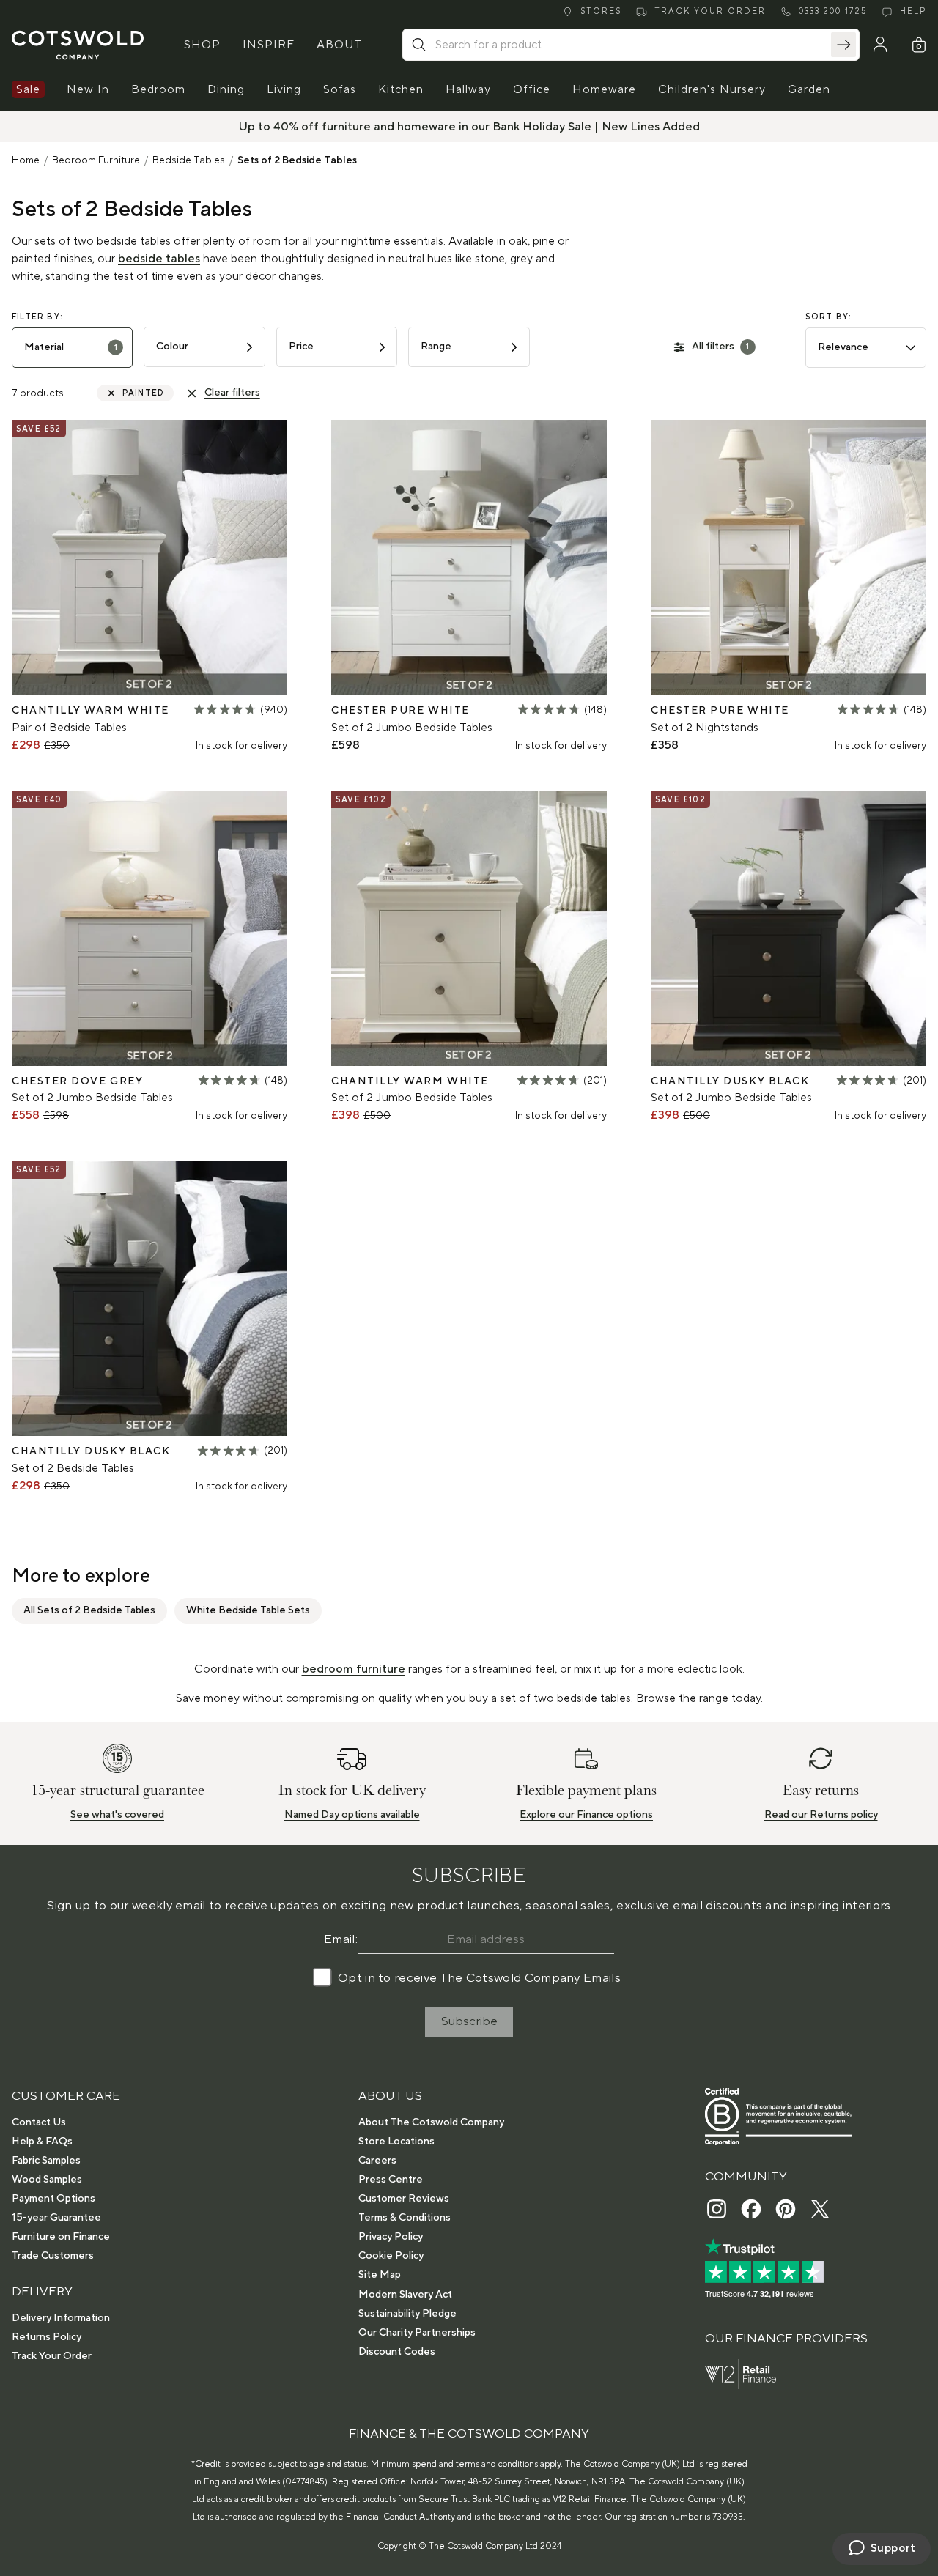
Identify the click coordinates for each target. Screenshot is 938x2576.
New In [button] (88, 89)
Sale (28, 89)
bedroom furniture (354, 1669)
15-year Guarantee (56, 2218)
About (339, 45)
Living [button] (284, 89)
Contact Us (39, 2122)
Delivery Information (61, 2318)
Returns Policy (47, 2337)
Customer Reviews (404, 2199)
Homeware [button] (604, 89)
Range (436, 347)
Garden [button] (809, 89)
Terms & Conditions (405, 2218)
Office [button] (532, 89)
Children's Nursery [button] (712, 89)
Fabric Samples (46, 2161)
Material (71, 347)
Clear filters (232, 393)
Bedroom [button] (158, 89)
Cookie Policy (391, 2256)
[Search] (843, 45)
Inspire (269, 45)
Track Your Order (52, 2356)
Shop (202, 45)
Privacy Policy (391, 2237)
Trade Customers (53, 2256)
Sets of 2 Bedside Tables (297, 160)
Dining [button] (226, 89)
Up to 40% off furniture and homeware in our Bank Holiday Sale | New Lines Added (469, 127)
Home (26, 160)
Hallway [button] (468, 89)
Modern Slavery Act (405, 2295)
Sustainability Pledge (407, 2314)
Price (301, 347)
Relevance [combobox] (843, 347)
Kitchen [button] (401, 89)
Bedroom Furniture (96, 160)
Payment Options (53, 2199)
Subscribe (469, 2021)
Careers (377, 2161)
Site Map (380, 2275)
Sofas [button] (340, 89)
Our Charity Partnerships (417, 2333)
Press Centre (391, 2180)
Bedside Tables (189, 160)
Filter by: (37, 317)
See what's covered (117, 1815)
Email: (341, 1939)
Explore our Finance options (586, 1815)
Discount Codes (397, 2352)
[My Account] (880, 45)
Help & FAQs (42, 2142)
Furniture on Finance (61, 2237)
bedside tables (159, 259)
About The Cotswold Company (431, 2122)
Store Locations (396, 2142)
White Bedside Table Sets (248, 1610)
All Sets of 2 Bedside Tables (89, 1610)
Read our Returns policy (821, 1815)
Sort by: (829, 317)
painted (143, 393)
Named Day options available (352, 1815)
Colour (172, 347)
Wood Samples (47, 2180)
